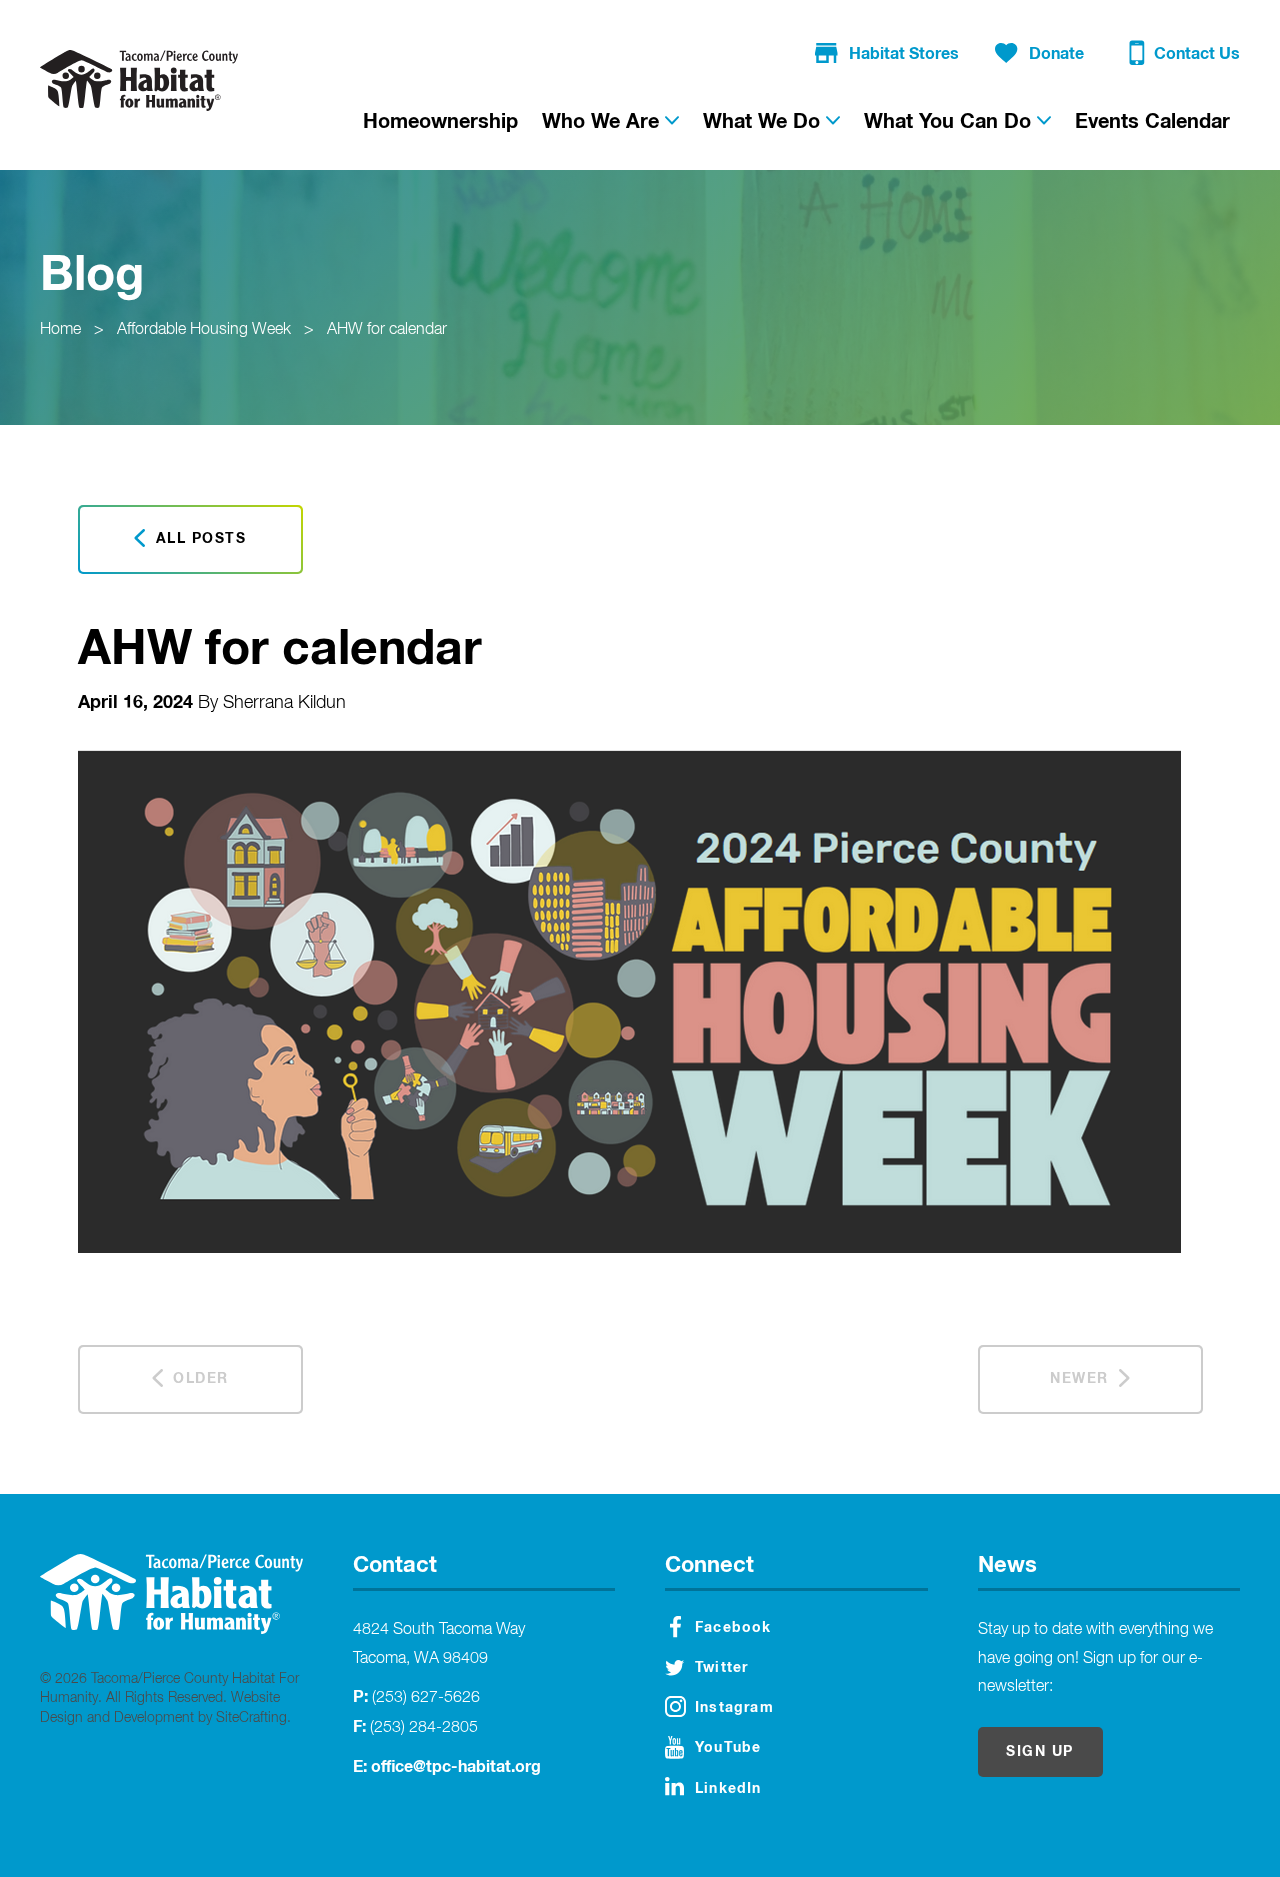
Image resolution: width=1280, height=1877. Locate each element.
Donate (1056, 54)
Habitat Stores (904, 54)
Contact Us (1197, 54)
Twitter (721, 1668)
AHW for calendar (387, 330)
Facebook (733, 1628)
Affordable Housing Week (204, 330)
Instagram (734, 1708)
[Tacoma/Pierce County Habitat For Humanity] (139, 80)
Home (60, 330)
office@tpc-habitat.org (456, 1767)
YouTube (728, 1748)
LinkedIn (728, 1789)
